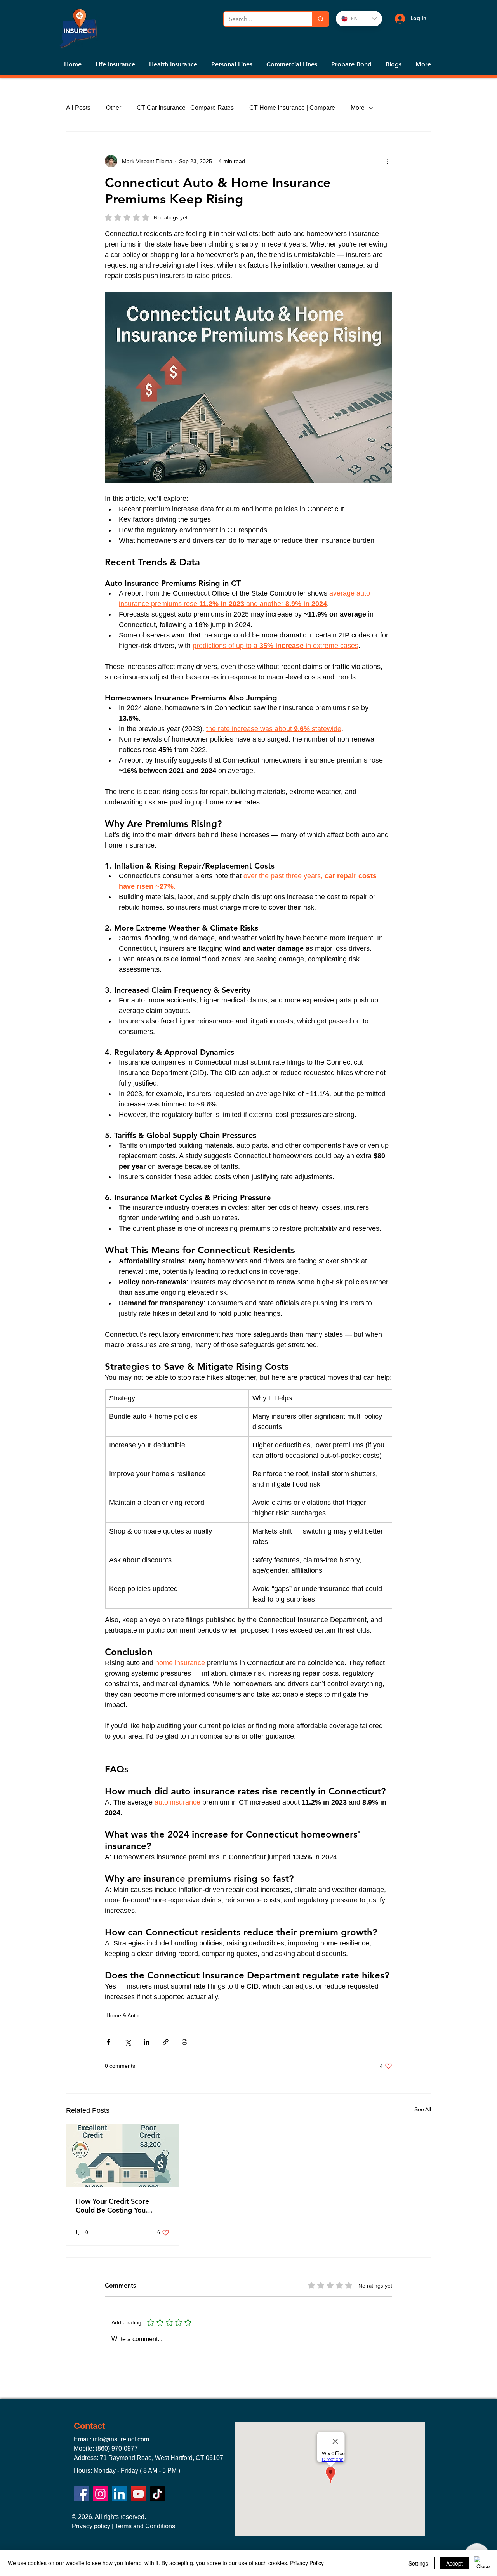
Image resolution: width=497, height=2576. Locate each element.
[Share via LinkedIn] (147, 2042)
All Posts (78, 108)
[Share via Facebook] (109, 2042)
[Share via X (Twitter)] (128, 2042)
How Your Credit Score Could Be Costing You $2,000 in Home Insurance (118, 2206)
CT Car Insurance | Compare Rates (185, 108)
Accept (454, 2563)
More (358, 108)
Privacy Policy (307, 2563)
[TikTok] (157, 2494)
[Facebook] (81, 2494)
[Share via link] (166, 2042)
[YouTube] (138, 2494)
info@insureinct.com (121, 2439)
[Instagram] (100, 2494)
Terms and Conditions (145, 2526)
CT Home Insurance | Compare (292, 108)
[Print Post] (185, 2042)
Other (114, 108)
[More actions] (388, 161)
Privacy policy (91, 2526)
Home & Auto (123, 2015)
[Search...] (321, 19)
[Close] (483, 2563)
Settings (418, 2563)
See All (423, 2109)
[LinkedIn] (119, 2494)
